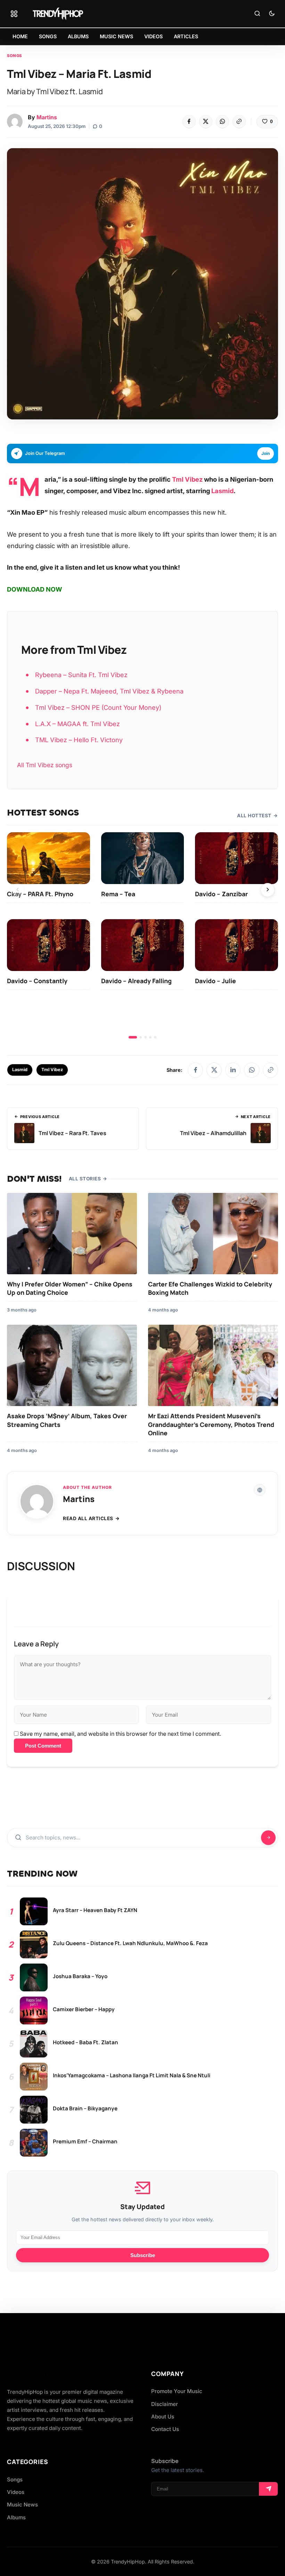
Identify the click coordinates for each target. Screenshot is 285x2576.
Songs (14, 56)
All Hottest (254, 816)
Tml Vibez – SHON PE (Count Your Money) (98, 707)
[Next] (268, 890)
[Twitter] (206, 122)
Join (266, 453)
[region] (142, 935)
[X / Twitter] (214, 1070)
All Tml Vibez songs (45, 765)
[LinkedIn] (233, 1070)
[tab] (133, 1037)
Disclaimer (165, 2404)
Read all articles (88, 1518)
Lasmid (222, 491)
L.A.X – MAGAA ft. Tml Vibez (78, 724)
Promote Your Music (177, 2391)
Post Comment (43, 1746)
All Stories (85, 1179)
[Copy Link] (239, 122)
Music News (22, 2505)
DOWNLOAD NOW (35, 589)
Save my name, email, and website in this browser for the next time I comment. (120, 1734)
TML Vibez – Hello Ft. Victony (79, 740)
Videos (16, 2492)
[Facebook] (189, 122)
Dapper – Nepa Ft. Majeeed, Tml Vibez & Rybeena (109, 691)
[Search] (257, 14)
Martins (47, 117)
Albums (16, 2517)
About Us (163, 2417)
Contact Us (165, 2429)
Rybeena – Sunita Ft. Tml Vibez (81, 675)
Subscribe (143, 2255)
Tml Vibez (187, 479)
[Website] (260, 1490)
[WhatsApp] (222, 122)
